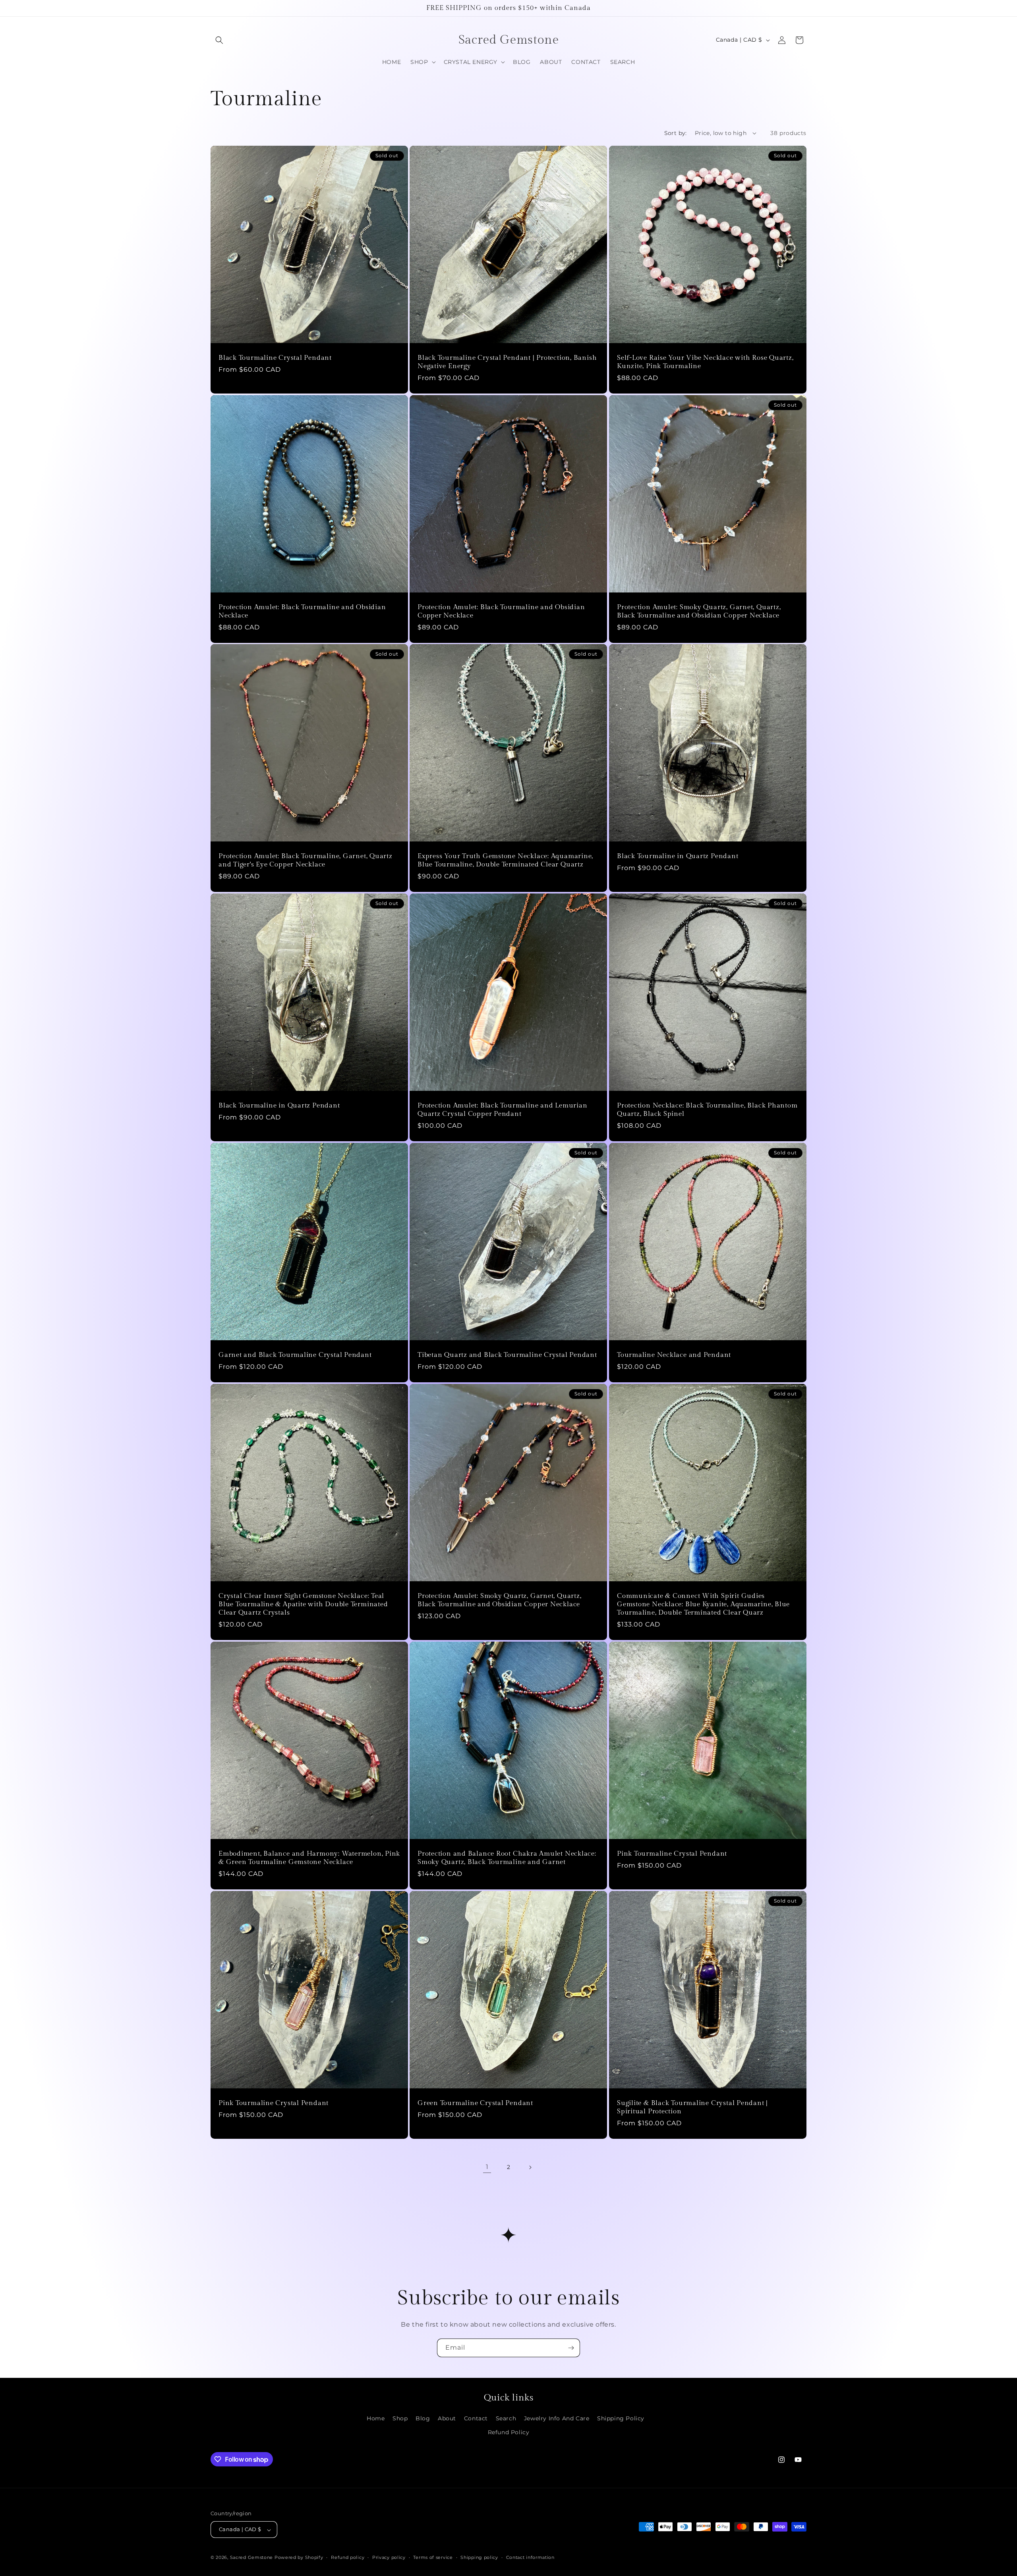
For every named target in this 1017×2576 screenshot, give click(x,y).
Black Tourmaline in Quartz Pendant (678, 857)
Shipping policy (479, 2557)
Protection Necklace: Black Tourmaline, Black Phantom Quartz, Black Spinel (707, 1110)
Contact (476, 2418)
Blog (423, 2418)
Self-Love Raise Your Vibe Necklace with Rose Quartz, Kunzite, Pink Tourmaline (705, 362)
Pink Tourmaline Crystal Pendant (672, 1854)
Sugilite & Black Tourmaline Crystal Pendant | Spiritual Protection (692, 2107)
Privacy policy (389, 2557)
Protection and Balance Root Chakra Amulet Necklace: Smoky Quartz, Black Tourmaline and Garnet (507, 1858)
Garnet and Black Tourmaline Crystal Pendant (295, 1355)
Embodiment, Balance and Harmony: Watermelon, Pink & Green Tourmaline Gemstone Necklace (309, 1858)
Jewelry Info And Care (557, 2418)
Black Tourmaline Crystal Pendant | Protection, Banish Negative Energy (507, 362)
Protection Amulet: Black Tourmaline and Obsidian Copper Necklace (501, 611)
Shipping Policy (621, 2418)
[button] (219, 40)
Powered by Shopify (299, 2558)
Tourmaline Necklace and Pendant (674, 1355)
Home (376, 2418)
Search (506, 2418)
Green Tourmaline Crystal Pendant (475, 2103)
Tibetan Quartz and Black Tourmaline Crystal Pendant (507, 1355)
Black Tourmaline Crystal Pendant (275, 358)
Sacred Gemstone (252, 2558)
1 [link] (487, 2167)
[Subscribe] (571, 2348)
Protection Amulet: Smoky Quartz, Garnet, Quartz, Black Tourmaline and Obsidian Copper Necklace (699, 611)
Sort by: (676, 133)
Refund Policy (509, 2432)
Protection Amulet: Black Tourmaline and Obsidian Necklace (302, 611)
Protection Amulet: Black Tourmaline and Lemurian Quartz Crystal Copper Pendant (502, 1110)
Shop (400, 2418)
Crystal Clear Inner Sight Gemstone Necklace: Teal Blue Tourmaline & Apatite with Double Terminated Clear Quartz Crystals (303, 1605)
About (447, 2418)
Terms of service (433, 2557)
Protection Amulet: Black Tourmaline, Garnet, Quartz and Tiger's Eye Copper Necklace (305, 861)
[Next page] (530, 2167)
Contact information (530, 2557)
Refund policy (348, 2557)
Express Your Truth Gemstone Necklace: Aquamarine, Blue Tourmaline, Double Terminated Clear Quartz (505, 861)
